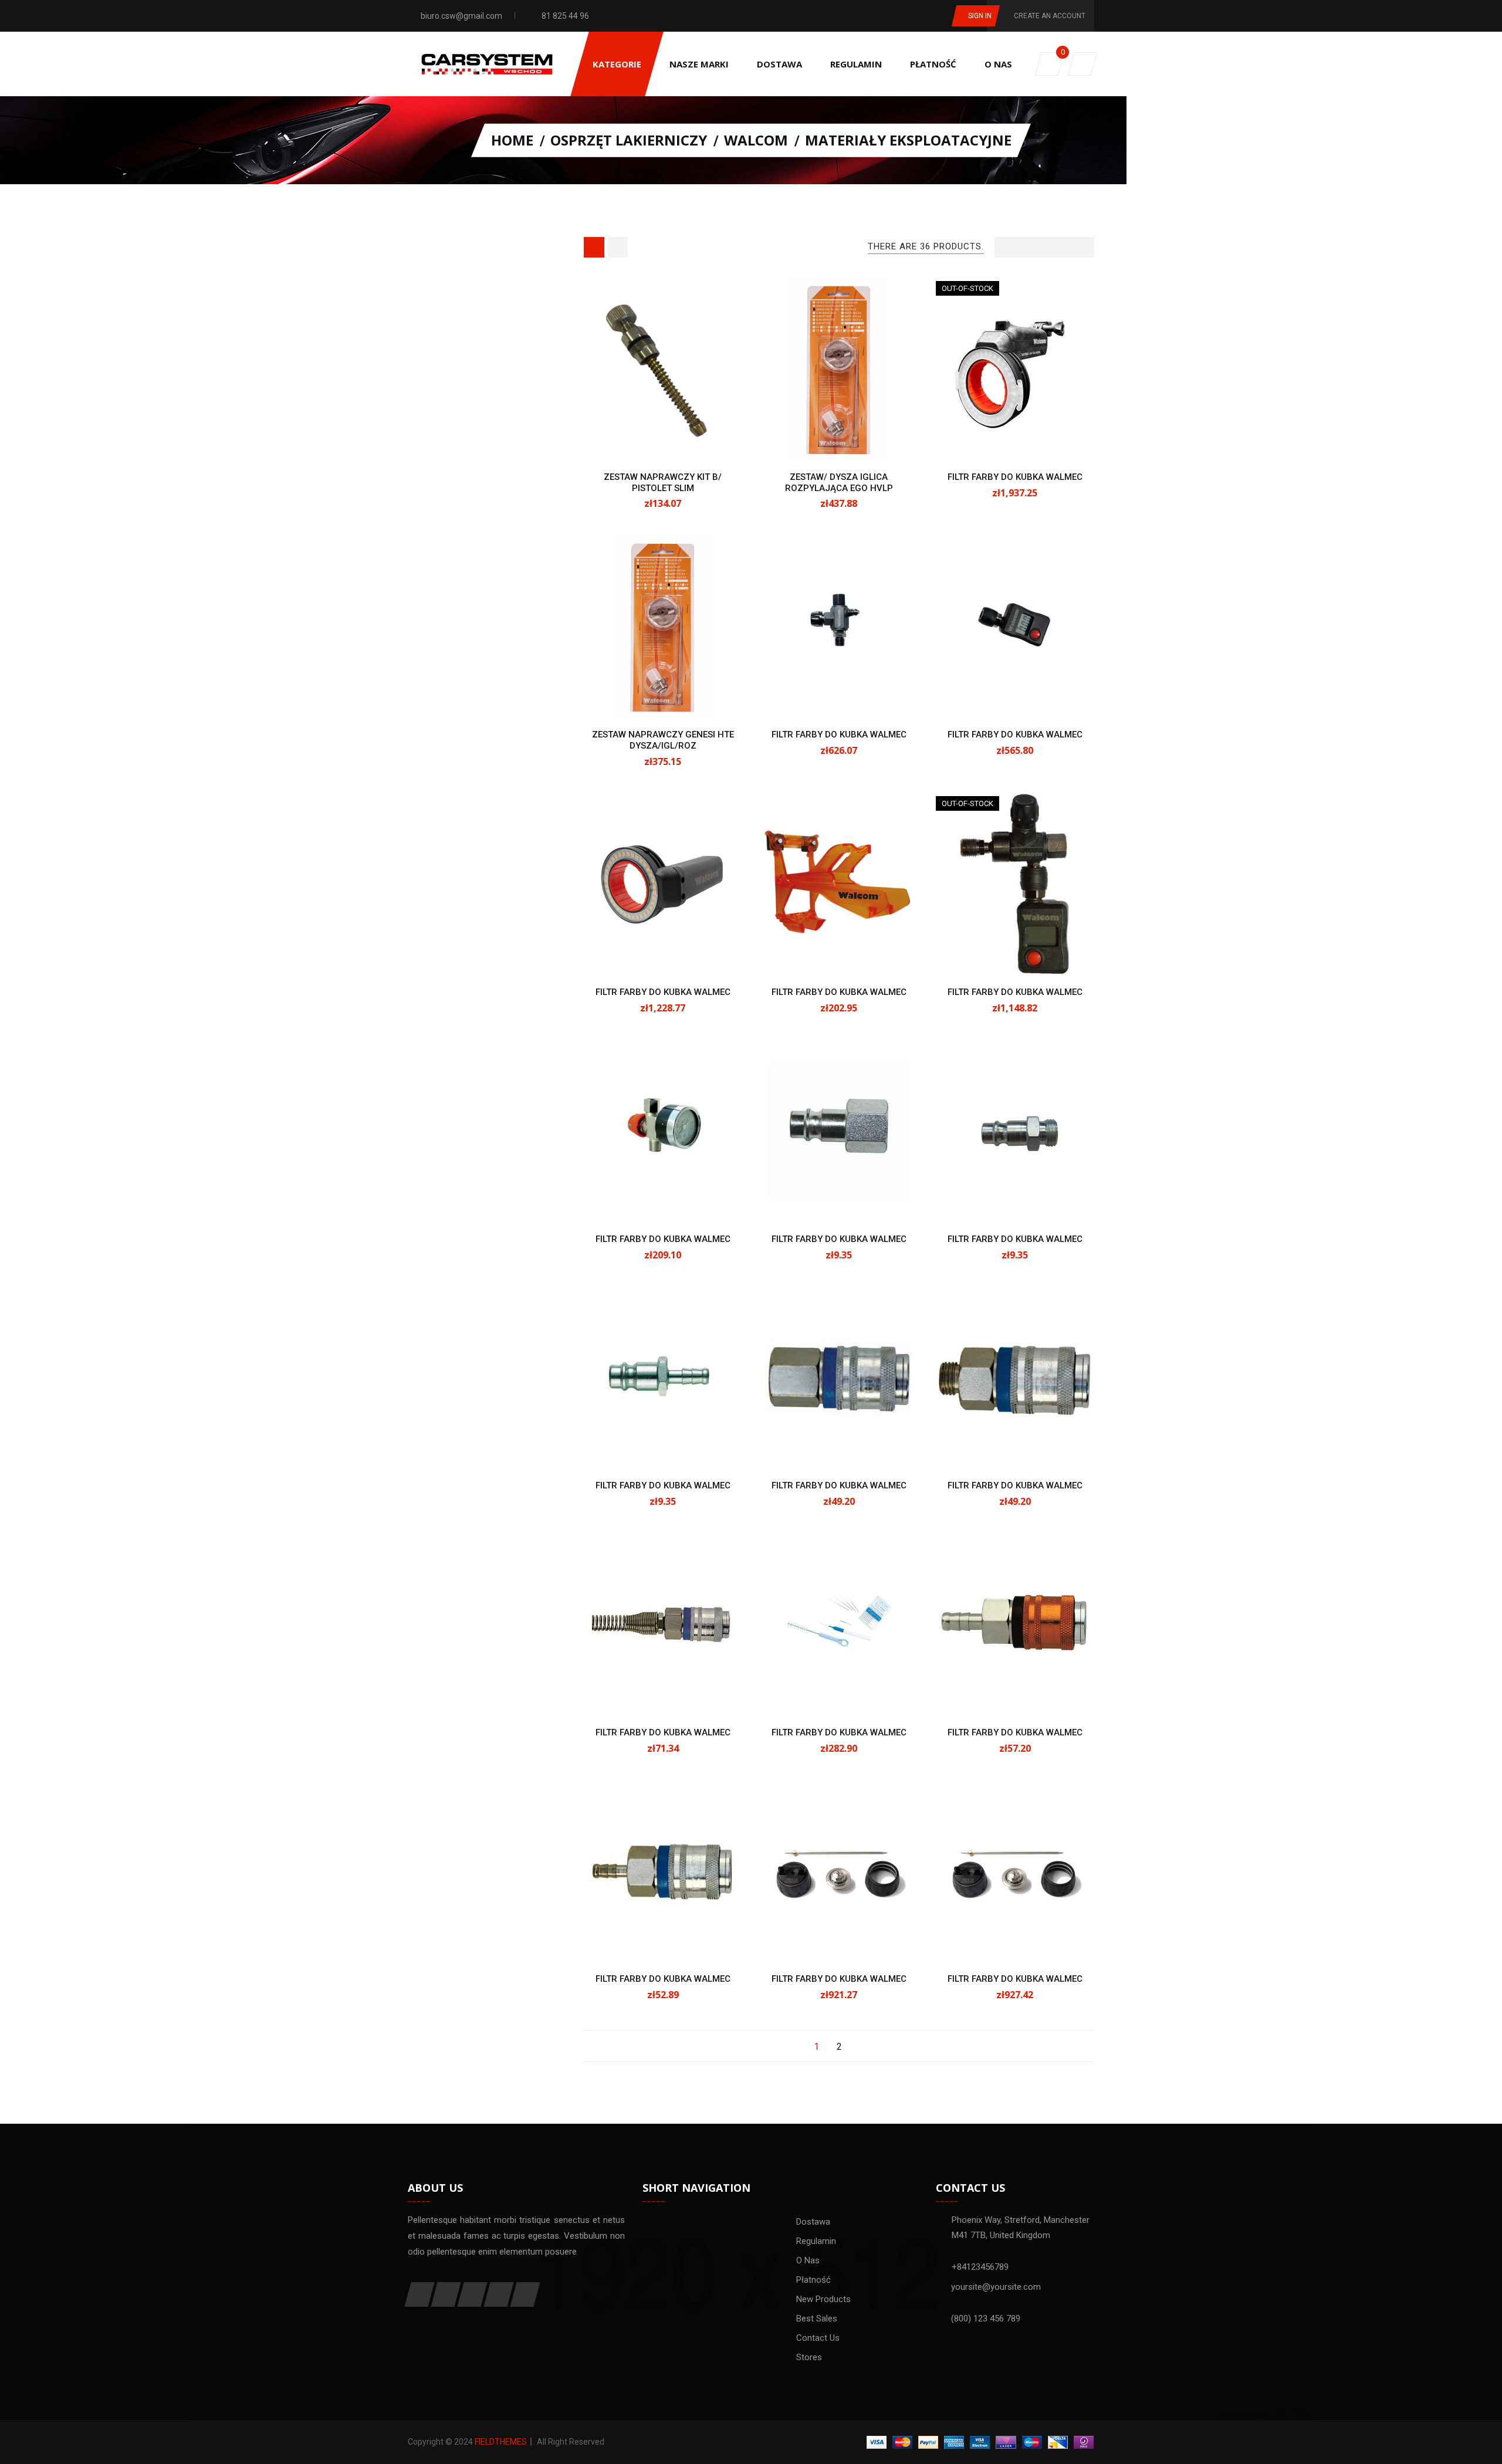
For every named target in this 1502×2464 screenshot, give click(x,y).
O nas (808, 2260)
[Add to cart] (651, 442)
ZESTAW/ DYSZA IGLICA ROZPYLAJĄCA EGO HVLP (839, 483)
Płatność (813, 2280)
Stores (809, 2357)
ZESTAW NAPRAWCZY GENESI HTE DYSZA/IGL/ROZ (663, 740)
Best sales (817, 2319)
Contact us (818, 2338)
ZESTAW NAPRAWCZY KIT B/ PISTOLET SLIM (663, 483)
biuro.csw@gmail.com (461, 16)
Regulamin (816, 2241)
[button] (1082, 64)
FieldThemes (501, 2442)
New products (823, 2299)
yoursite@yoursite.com (996, 2287)
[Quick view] (676, 442)
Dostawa (813, 2222)
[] (862, 2047)
